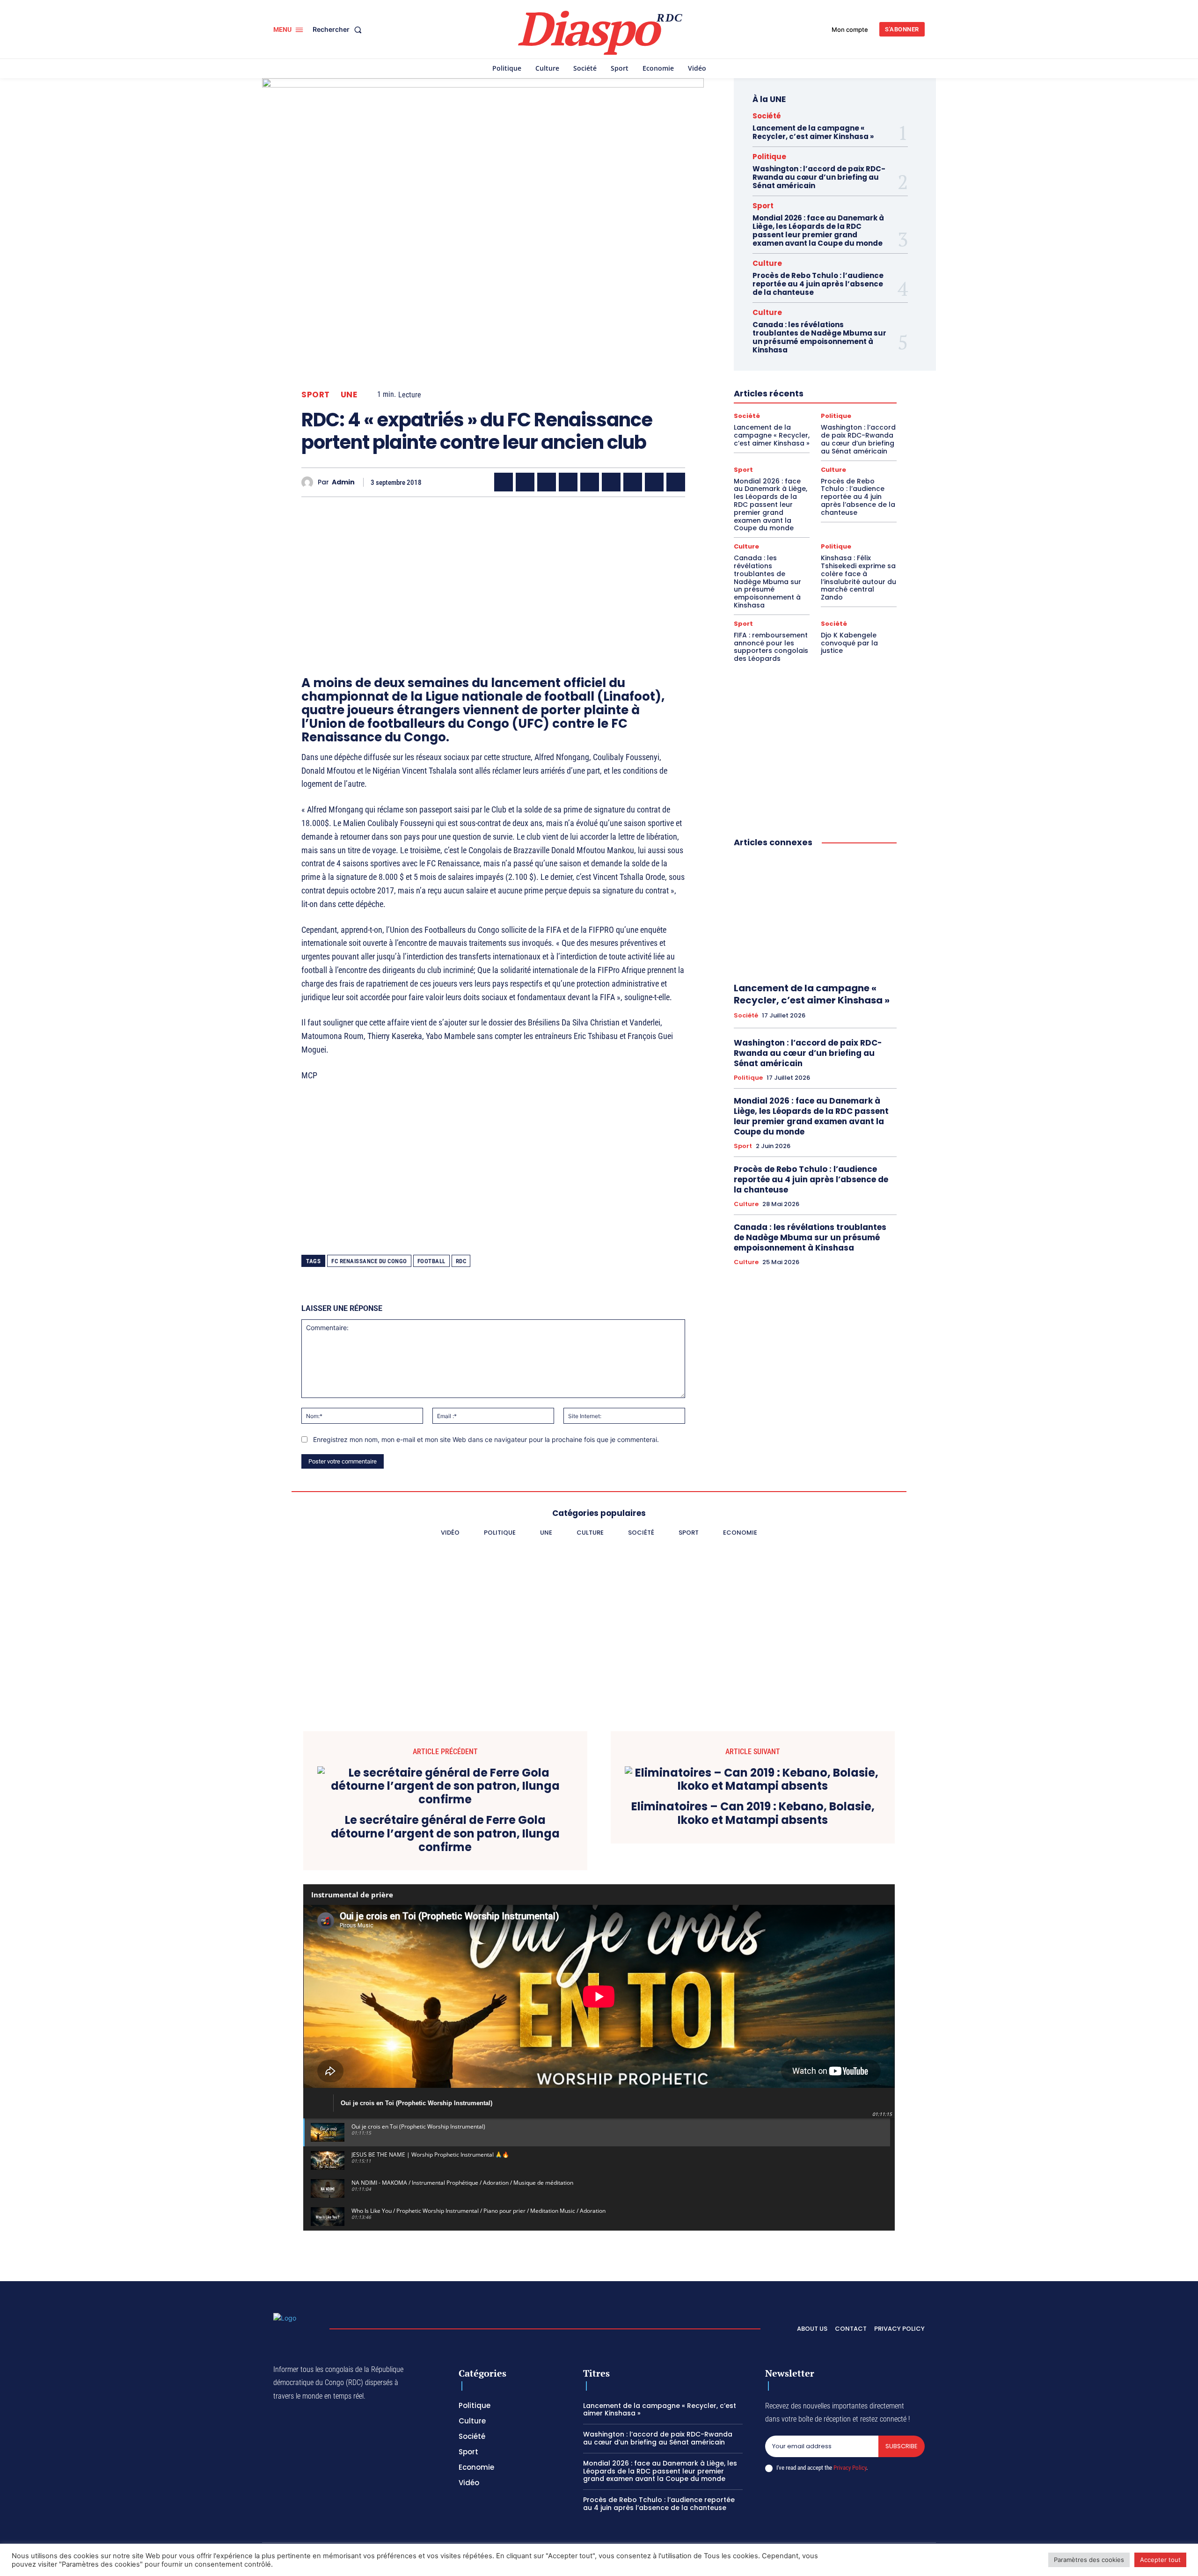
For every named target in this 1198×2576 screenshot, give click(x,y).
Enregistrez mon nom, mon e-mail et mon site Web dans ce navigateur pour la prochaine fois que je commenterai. (486, 1439)
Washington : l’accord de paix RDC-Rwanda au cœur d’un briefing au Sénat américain (819, 177)
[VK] (676, 482)
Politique (769, 157)
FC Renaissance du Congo (369, 1261)
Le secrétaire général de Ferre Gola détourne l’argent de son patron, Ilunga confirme (445, 1834)
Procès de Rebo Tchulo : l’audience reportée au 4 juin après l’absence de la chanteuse (818, 284)
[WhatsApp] (547, 482)
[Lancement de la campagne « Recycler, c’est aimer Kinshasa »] (815, 915)
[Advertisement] (493, 570)
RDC (461, 1261)
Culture (767, 263)
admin (343, 482)
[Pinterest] (590, 482)
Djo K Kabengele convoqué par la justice (849, 643)
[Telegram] (633, 482)
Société (767, 116)
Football (431, 1261)
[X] (525, 482)
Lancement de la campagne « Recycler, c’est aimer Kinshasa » (813, 132)
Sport (316, 395)
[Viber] (568, 482)
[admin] (310, 482)
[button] (339, 29)
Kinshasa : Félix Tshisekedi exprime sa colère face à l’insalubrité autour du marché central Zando (858, 578)
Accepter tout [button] (1160, 2560)
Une (349, 395)
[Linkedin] (611, 482)
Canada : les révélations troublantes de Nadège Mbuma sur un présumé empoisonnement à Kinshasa (819, 337)
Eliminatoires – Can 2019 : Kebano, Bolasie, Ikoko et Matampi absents (753, 1814)
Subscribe (902, 2446)
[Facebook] (504, 482)
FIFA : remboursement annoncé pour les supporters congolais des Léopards (771, 647)
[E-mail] (654, 482)
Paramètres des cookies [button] (1089, 2560)
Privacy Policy (850, 2468)
